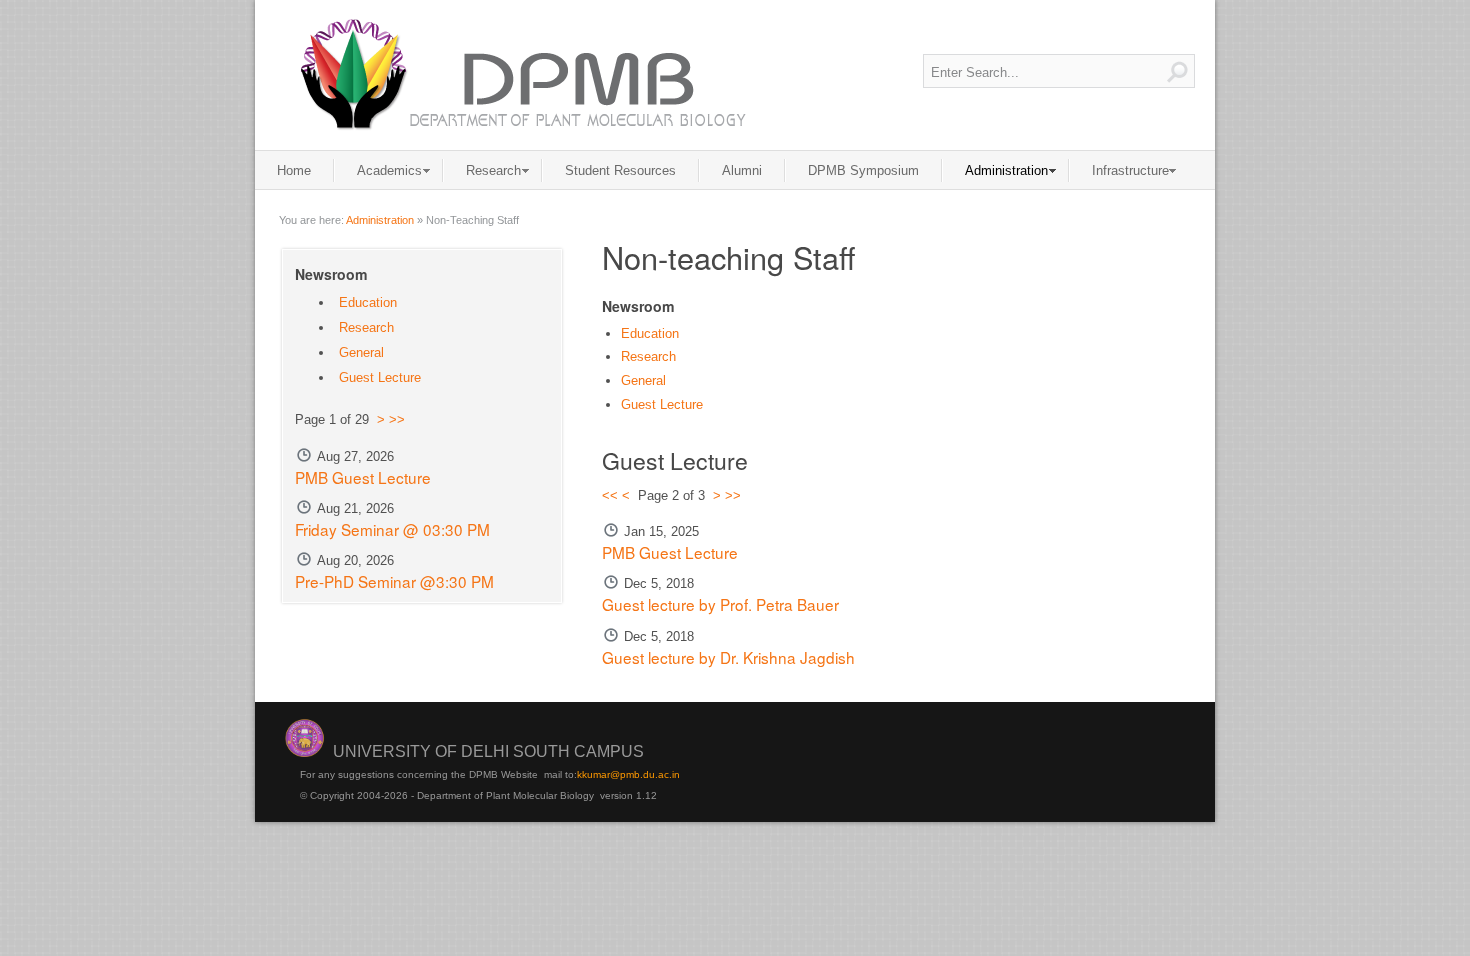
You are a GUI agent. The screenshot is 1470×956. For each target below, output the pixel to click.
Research (648, 356)
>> (733, 495)
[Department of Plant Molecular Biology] (520, 74)
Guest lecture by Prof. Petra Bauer (720, 604)
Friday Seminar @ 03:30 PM (392, 529)
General (643, 380)
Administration (380, 220)
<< (610, 495)
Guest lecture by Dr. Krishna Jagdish (728, 657)
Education (650, 333)
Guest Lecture (662, 404)
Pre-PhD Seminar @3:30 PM (394, 581)
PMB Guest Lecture (670, 552)
